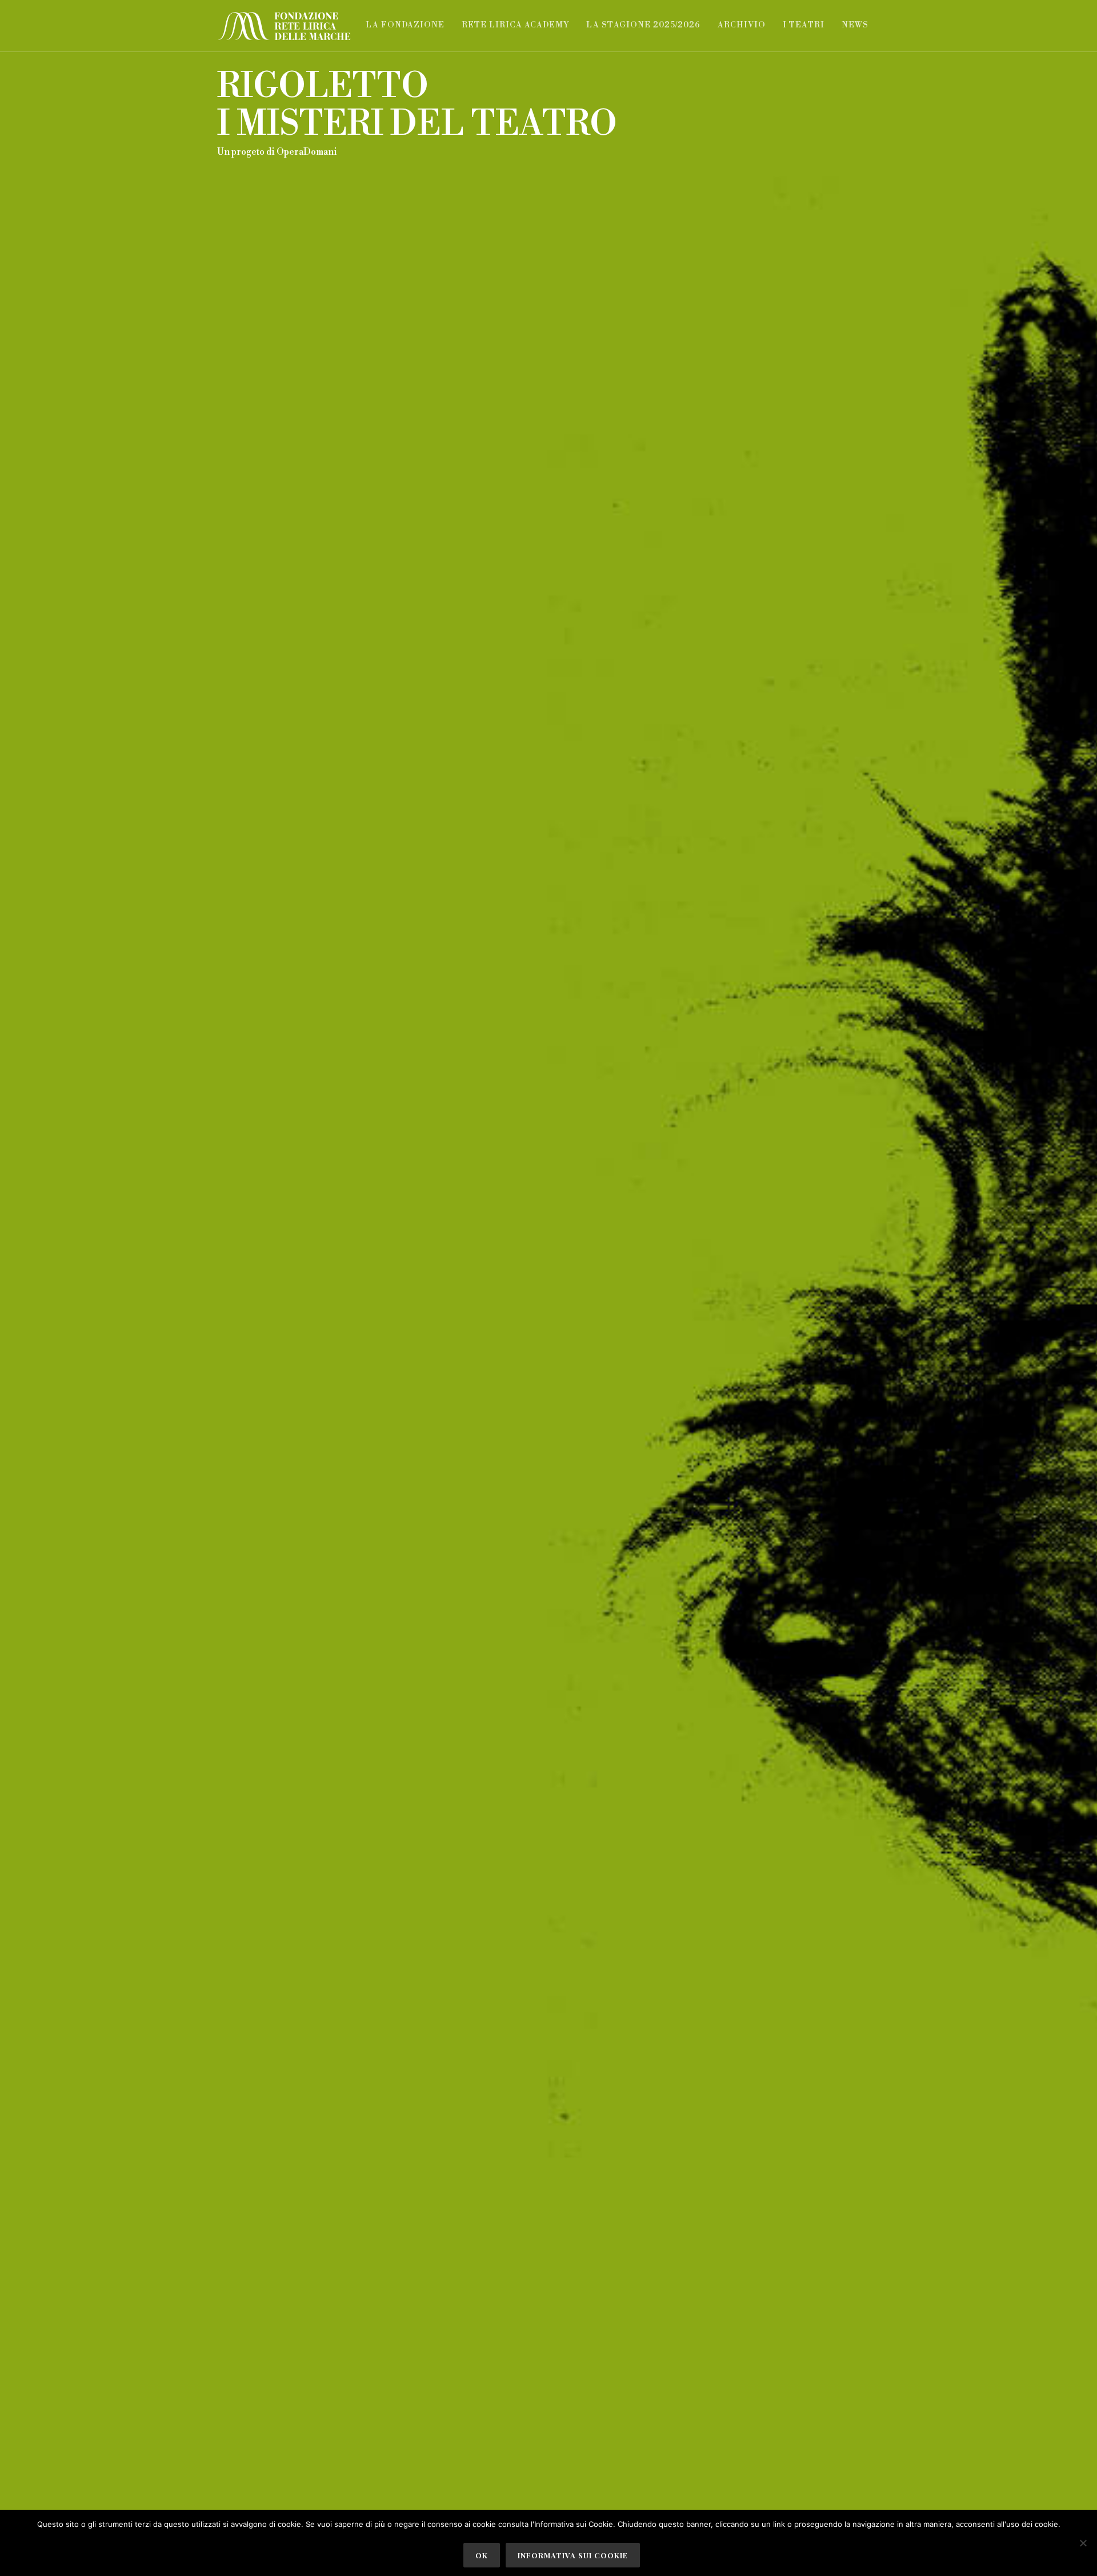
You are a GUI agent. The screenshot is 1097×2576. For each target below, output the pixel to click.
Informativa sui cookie (573, 2555)
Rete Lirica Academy (515, 25)
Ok (482, 2555)
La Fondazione (405, 25)
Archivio (742, 25)
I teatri (804, 25)
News (855, 25)
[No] (1083, 2543)
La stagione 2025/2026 (643, 25)
